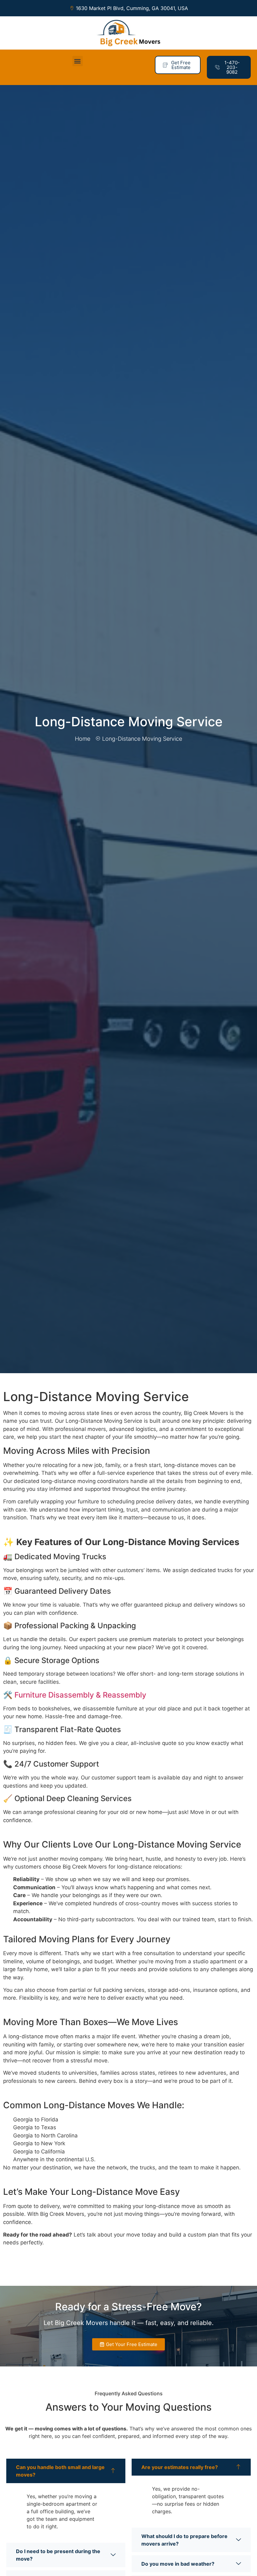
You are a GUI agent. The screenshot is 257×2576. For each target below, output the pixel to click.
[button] (78, 61)
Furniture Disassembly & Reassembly (79, 1695)
